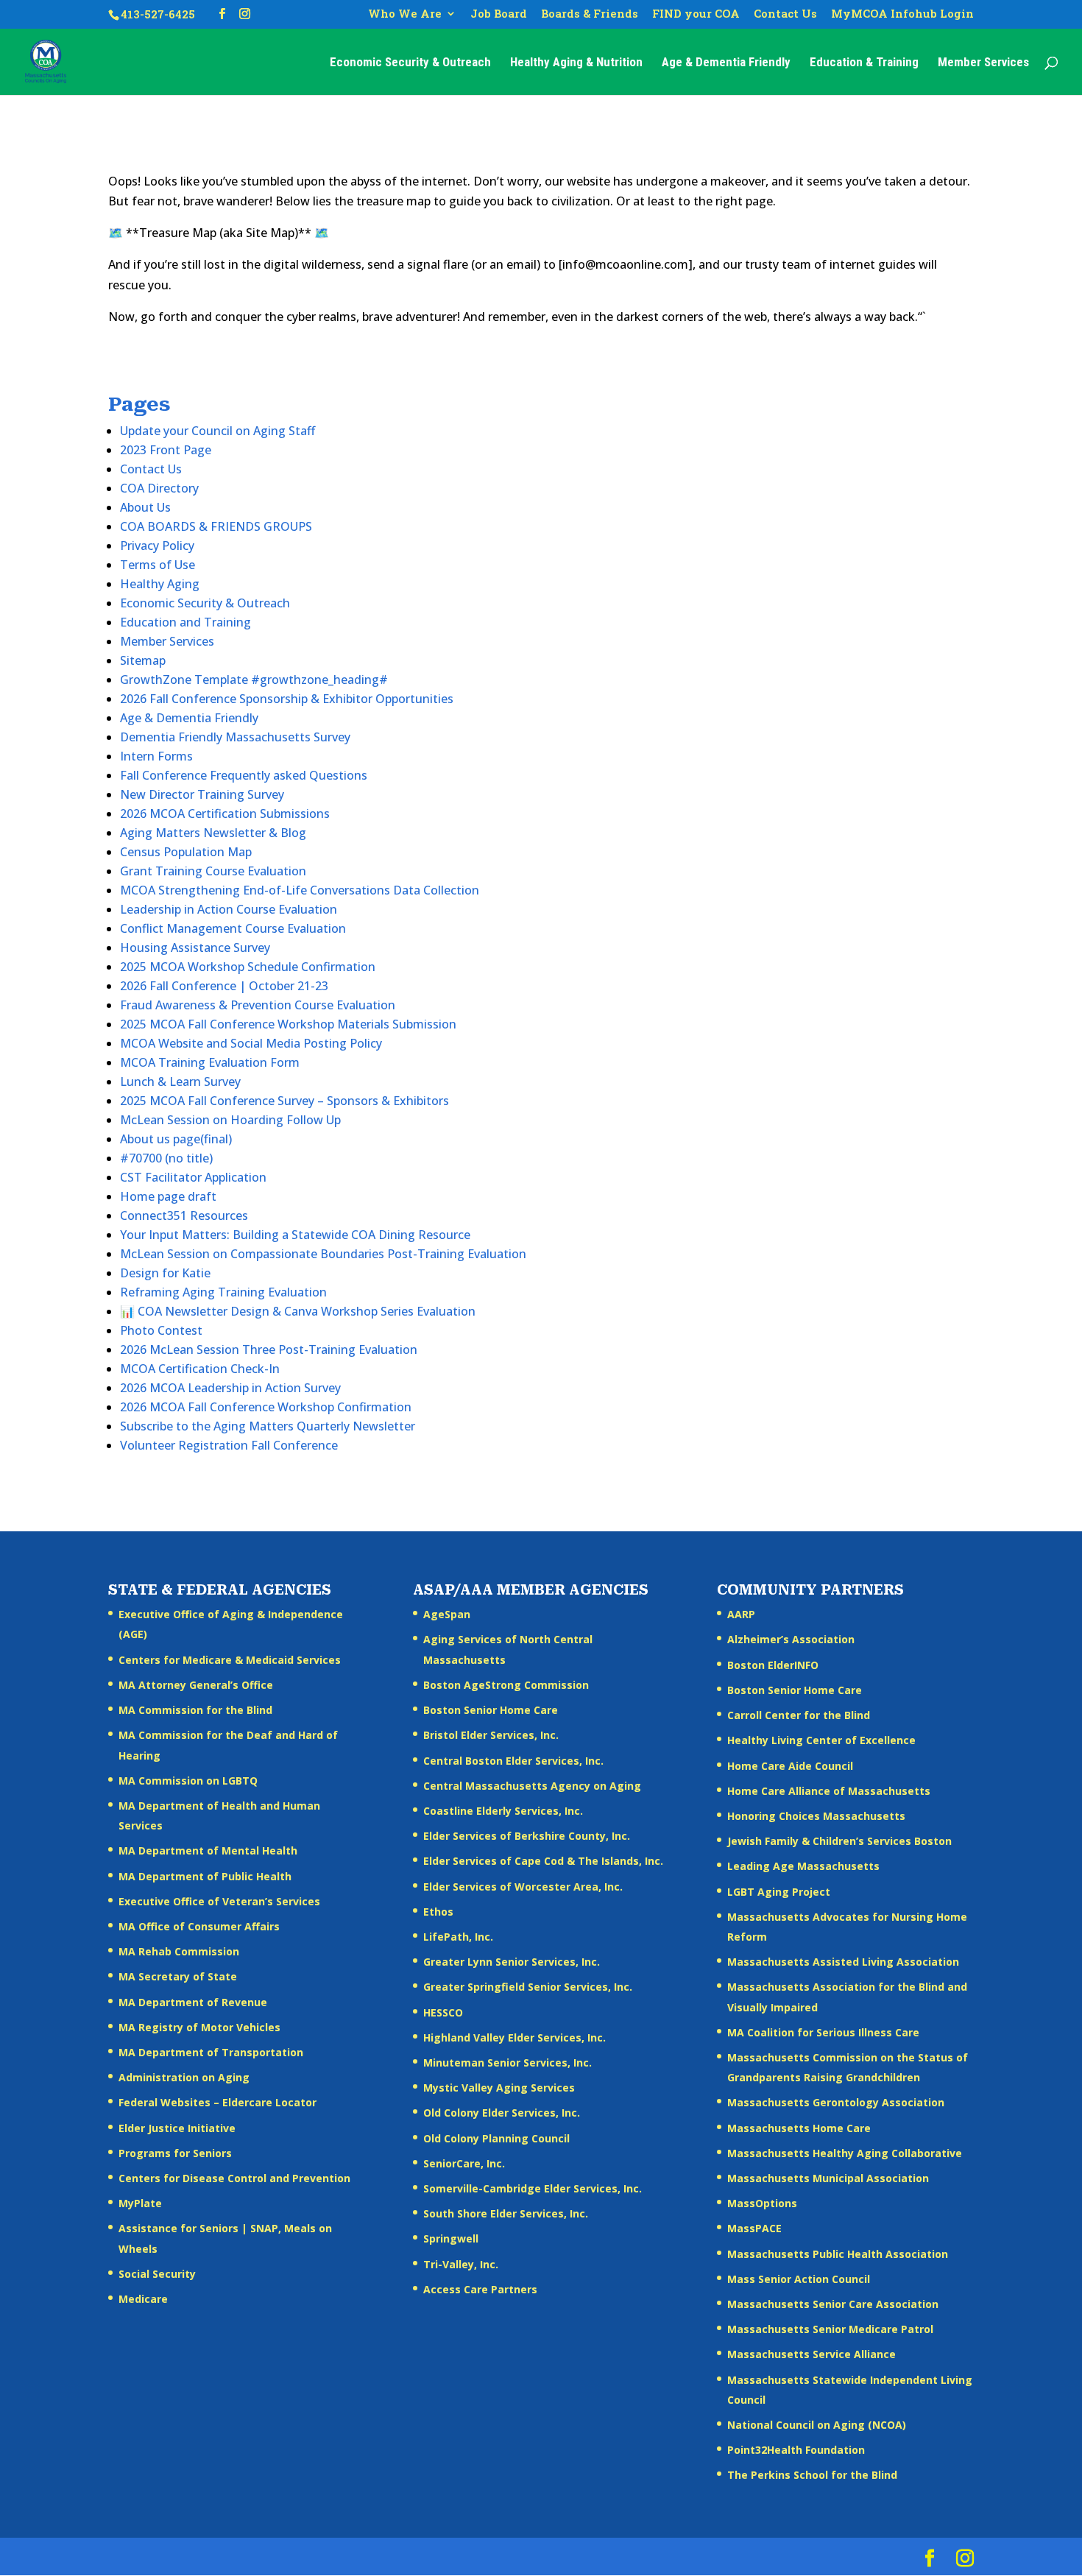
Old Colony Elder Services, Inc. (502, 2113)
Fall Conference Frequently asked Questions (244, 775)
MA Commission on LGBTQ (188, 1781)
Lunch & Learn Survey (180, 1081)
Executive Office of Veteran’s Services (219, 1901)
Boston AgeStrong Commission (506, 1685)
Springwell (451, 2238)
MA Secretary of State (178, 1976)
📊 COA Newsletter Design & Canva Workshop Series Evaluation (298, 1311)
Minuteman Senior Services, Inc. (508, 2062)
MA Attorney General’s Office (196, 1685)
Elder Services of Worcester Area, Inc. (523, 1887)
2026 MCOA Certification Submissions (225, 814)
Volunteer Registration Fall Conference (229, 1445)
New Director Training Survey (202, 794)
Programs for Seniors (175, 2153)
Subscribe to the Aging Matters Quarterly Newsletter (268, 1426)
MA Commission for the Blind (195, 1710)
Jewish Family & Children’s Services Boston (839, 1841)
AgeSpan (447, 1614)
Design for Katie (165, 1273)
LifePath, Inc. (458, 1937)
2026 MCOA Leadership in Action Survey (230, 1388)
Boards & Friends (590, 14)
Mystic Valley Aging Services (499, 2088)
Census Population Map (186, 852)
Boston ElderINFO (773, 1665)
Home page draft (168, 1196)
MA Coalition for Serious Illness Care (823, 2032)
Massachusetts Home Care (799, 2128)
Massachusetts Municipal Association (828, 2178)
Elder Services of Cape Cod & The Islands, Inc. (543, 1861)
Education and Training (185, 622)
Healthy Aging (160, 584)
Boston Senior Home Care (491, 1710)
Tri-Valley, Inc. (461, 2264)
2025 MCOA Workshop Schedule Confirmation (248, 967)
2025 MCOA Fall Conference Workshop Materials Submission (288, 1024)
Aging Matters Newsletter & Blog (213, 833)
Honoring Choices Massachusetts (816, 1816)
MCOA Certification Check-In (200, 1369)
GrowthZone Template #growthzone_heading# (254, 680)
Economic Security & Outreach (410, 63)
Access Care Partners (480, 2289)
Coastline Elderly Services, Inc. (503, 1811)
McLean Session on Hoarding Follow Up (230, 1120)
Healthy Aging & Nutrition (576, 63)
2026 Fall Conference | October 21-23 (224, 986)
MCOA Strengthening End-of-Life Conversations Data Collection (300, 890)
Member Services (983, 63)
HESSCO (443, 2012)
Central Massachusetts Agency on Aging (532, 1786)
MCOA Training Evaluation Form (210, 1062)
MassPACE (754, 2228)
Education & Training (864, 63)
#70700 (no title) (166, 1158)
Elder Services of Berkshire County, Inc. (527, 1836)
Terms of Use (158, 565)
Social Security (157, 2274)
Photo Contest (161, 1330)
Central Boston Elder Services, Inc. (513, 1761)
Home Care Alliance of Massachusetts (829, 1791)
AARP (741, 1614)
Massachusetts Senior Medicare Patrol (830, 2329)
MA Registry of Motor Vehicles (199, 2027)
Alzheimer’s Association (791, 1639)
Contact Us (785, 14)
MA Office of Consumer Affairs (199, 1926)
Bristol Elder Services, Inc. (491, 1735)
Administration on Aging (184, 2077)
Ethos (438, 1912)
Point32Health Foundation (796, 2450)
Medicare (143, 2299)
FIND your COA (696, 14)
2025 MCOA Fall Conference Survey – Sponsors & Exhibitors (284, 1101)
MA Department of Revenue (193, 2002)
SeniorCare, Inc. (464, 2163)
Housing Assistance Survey (195, 948)
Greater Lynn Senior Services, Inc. (512, 1962)
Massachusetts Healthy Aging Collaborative (845, 2153)
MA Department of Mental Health (208, 1850)
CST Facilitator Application (193, 1177)
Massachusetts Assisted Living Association (843, 1962)
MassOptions (762, 2203)
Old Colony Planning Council (496, 2138)
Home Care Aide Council (790, 1766)
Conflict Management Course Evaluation (233, 928)
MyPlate (140, 2203)
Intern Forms (156, 756)
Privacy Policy (157, 546)
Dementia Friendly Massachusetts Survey (235, 737)
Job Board (499, 14)
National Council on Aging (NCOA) (817, 2425)
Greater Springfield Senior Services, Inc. (528, 1987)
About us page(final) (176, 1139)
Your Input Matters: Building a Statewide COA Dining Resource (295, 1235)
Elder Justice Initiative (177, 2128)
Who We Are (405, 14)
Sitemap (143, 660)
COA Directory (159, 488)
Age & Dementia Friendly (726, 63)
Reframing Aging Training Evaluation (223, 1292)
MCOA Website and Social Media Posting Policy (251, 1043)
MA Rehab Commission (179, 1951)
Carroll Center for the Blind (799, 1715)
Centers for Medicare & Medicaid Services (230, 1660)
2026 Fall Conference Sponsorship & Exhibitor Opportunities (287, 699)
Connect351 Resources (184, 1215)
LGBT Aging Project (779, 1892)
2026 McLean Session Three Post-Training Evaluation (269, 1349)
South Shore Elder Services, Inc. (506, 2213)
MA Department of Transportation (211, 2052)
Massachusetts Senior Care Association (833, 2304)
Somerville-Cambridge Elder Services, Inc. (533, 2188)
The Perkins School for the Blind (812, 2475)
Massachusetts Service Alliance (811, 2354)
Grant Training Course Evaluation (213, 871)
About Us (145, 507)
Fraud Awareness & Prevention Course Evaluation (258, 1005)
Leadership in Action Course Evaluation (229, 909)
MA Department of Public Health (205, 1876)
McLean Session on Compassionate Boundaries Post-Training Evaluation (323, 1254)
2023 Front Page (166, 450)
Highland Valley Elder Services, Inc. (515, 2037)
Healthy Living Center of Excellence (821, 1740)
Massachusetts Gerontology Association (836, 2102)
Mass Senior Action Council (799, 2279)
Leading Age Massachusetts (803, 1866)
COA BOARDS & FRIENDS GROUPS (216, 526)
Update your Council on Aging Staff (218, 431)
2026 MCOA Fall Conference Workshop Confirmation (266, 1407)
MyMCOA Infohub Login (902, 14)
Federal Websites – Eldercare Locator (218, 2102)
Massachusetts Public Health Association (838, 2254)
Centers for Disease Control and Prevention (234, 2178)
